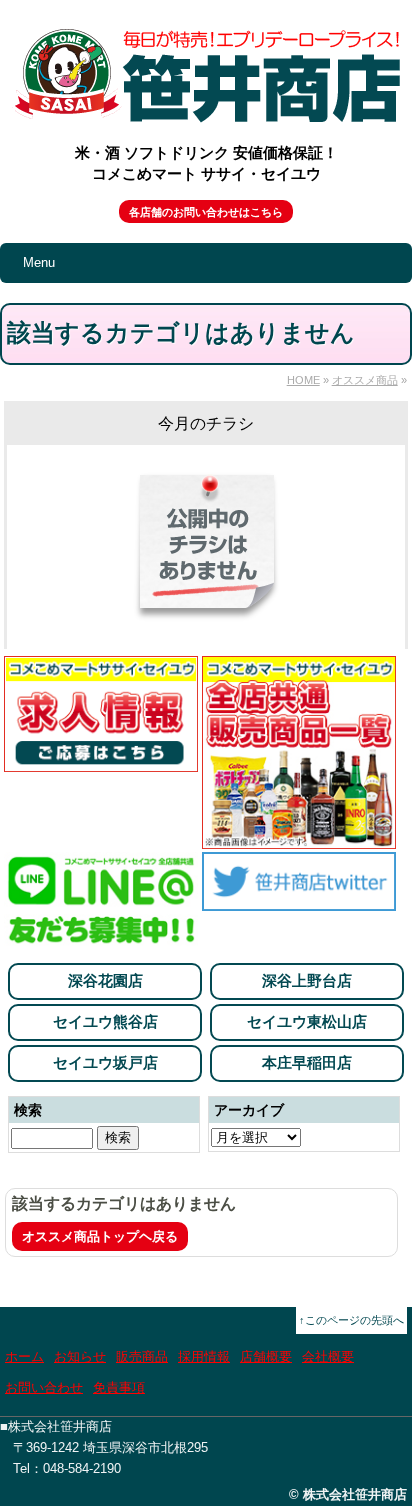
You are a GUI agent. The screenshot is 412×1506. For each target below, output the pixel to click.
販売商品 (142, 1356)
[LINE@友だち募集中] (101, 938)
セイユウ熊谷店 (105, 1021)
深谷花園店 (105, 980)
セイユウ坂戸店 (105, 1062)
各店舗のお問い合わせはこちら (206, 212)
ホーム (24, 1356)
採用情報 (204, 1356)
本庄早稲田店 (307, 1062)
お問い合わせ (44, 1387)
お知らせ (80, 1356)
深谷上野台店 (307, 980)
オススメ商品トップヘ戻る (100, 1236)
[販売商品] (299, 837)
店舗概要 (266, 1356)
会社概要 (328, 1356)
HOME (303, 380)
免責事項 (119, 1387)
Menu (39, 262)
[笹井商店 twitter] (299, 899)
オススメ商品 (365, 380)
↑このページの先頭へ (351, 1320)
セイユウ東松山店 (307, 1021)
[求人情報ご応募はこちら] (101, 760)
